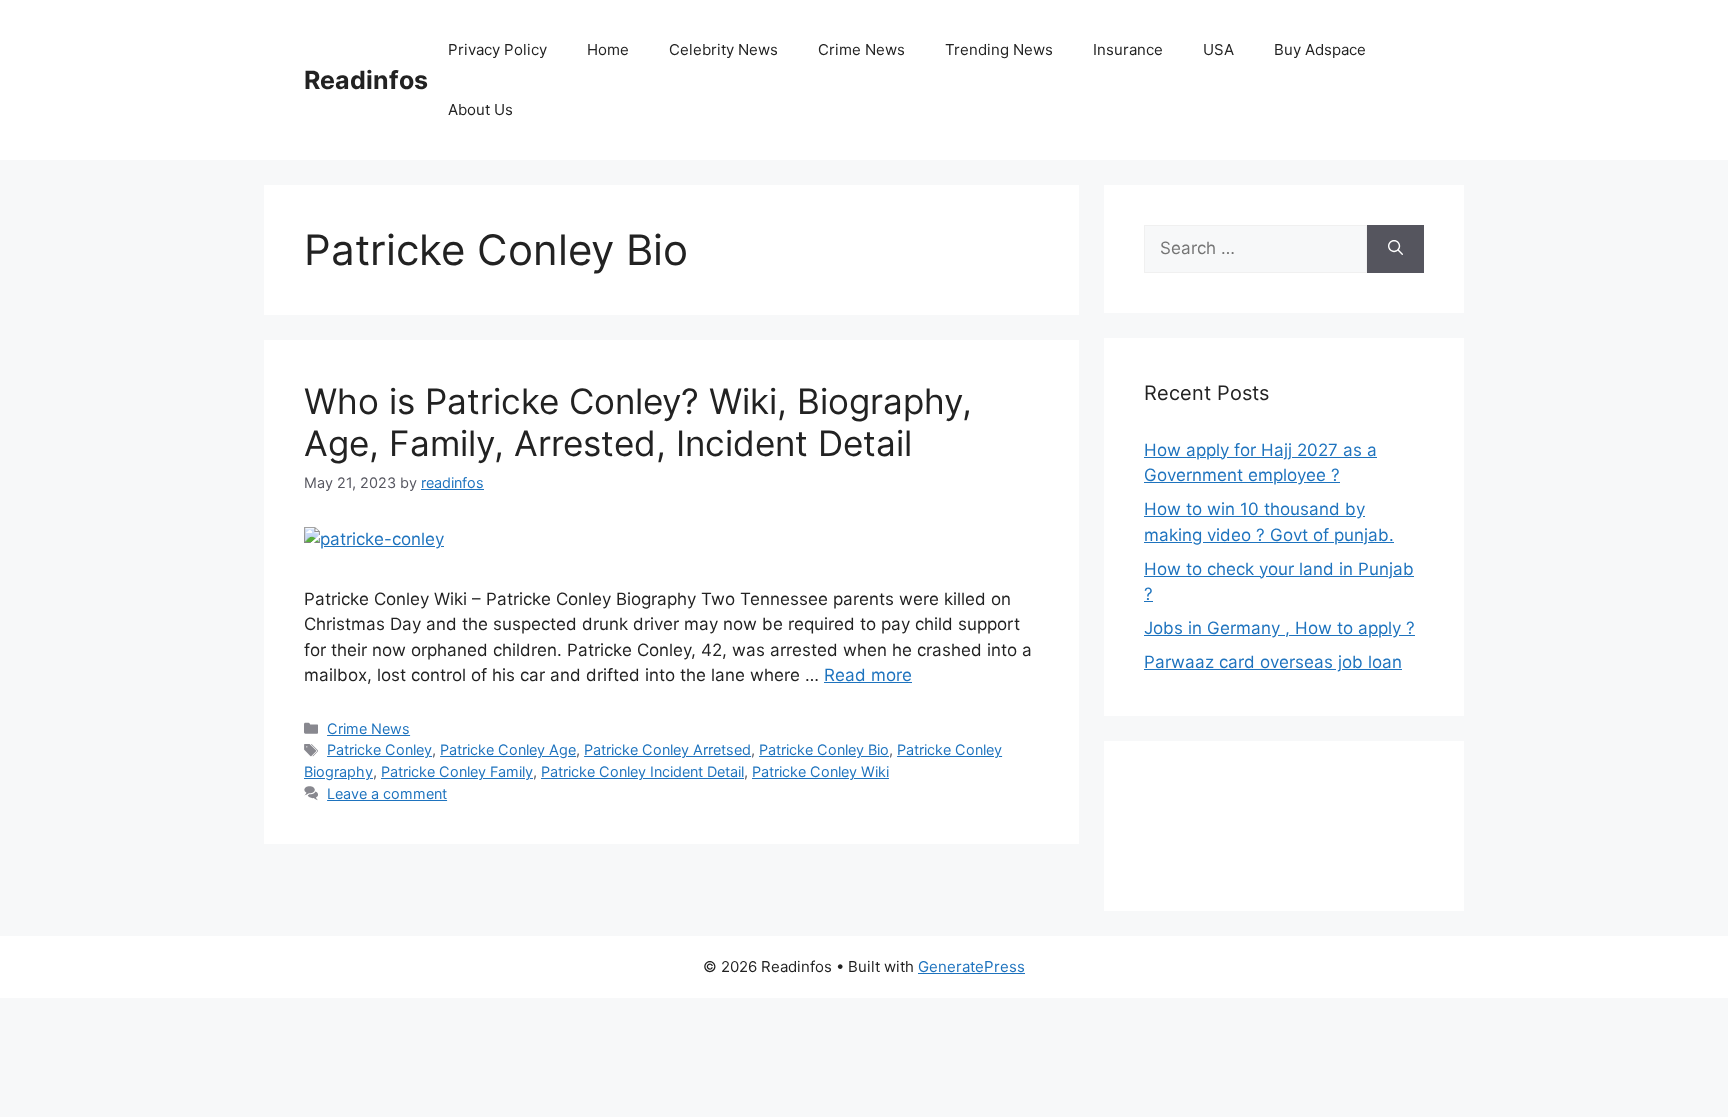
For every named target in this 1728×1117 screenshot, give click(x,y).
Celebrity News (723, 49)
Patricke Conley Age (508, 749)
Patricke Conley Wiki (820, 771)
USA (1218, 49)
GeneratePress (971, 966)
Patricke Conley (379, 749)
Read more (868, 675)
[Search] (1395, 249)
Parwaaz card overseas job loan (1273, 662)
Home (608, 49)
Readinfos (366, 80)
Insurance (1128, 49)
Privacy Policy (497, 49)
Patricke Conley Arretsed (667, 749)
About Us (480, 109)
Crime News (861, 49)
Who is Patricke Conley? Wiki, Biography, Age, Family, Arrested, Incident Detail (638, 422)
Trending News (999, 49)
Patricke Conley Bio (824, 749)
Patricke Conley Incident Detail (642, 771)
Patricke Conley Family (457, 771)
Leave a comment (387, 793)
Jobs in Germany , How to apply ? (1279, 628)
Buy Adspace (1320, 49)
